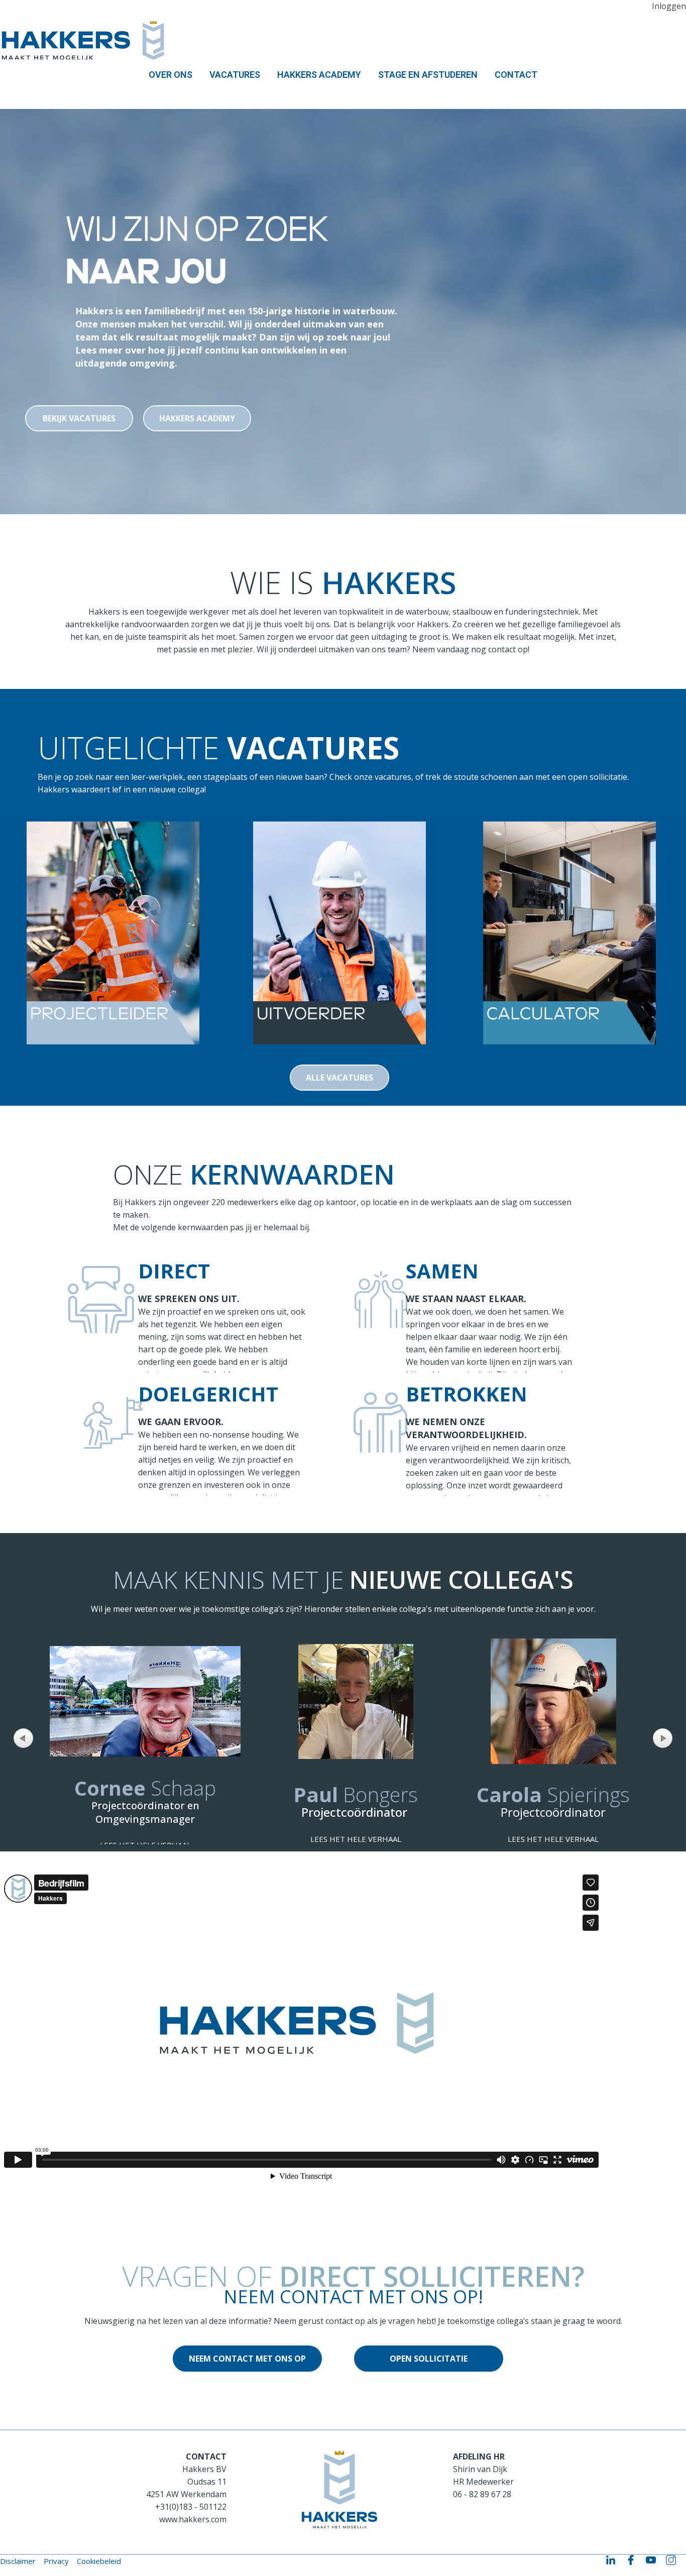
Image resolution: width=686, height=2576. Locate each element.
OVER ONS (170, 75)
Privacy (56, 2561)
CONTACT (516, 75)
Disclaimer (18, 2561)
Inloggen (669, 6)
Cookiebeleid (99, 2561)
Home (22, 94)
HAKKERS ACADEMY (319, 75)
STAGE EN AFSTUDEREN (428, 75)
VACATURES (235, 75)
